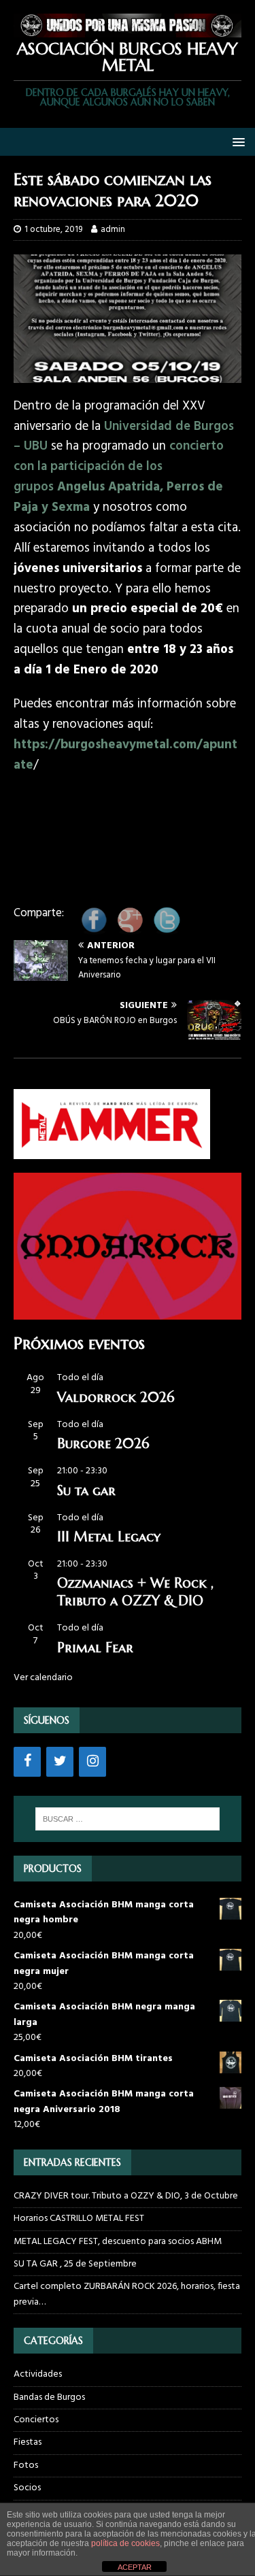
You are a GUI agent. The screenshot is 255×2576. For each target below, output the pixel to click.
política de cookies (125, 2543)
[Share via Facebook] (94, 930)
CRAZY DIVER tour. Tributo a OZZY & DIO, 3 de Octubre (126, 2196)
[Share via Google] (130, 930)
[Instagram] (92, 1762)
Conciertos (36, 2420)
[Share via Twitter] (167, 930)
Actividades (38, 2375)
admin (113, 230)
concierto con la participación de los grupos (119, 477)
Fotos (26, 2465)
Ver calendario (43, 1678)
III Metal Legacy (109, 1537)
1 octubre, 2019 (53, 230)
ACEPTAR (135, 2567)
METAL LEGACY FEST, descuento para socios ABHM (118, 2242)
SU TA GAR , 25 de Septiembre (75, 2264)
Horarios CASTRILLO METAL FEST (79, 2219)
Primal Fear (95, 1648)
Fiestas (28, 2442)
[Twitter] (60, 1762)
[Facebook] (27, 1762)
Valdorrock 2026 (116, 1398)
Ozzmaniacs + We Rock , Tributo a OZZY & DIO (135, 1592)
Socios (27, 2488)
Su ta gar (86, 1491)
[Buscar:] (128, 1819)
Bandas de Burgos (49, 2397)
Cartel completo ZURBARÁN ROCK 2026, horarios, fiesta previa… (127, 2294)
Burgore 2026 (103, 1444)
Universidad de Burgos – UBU (124, 437)
